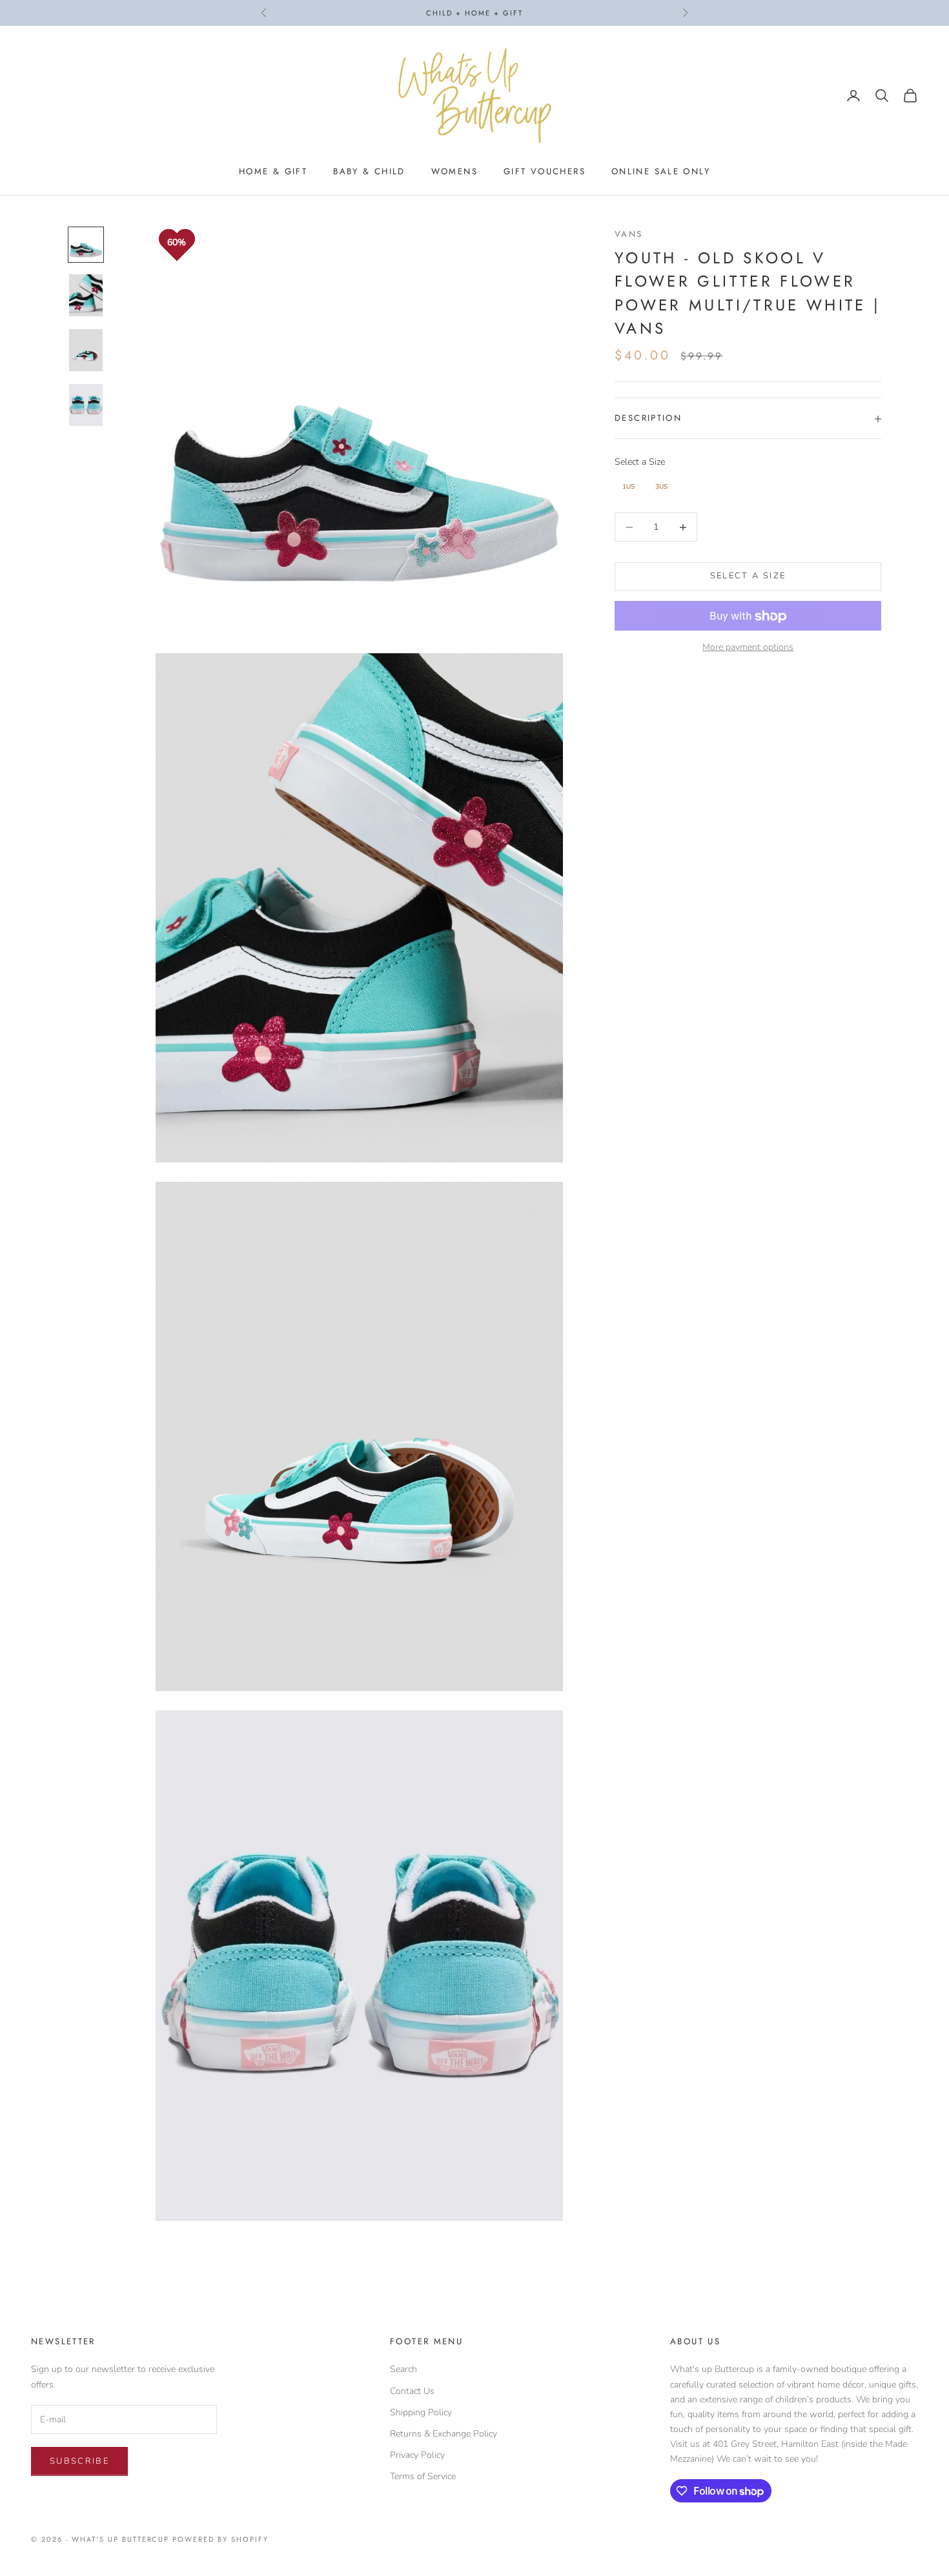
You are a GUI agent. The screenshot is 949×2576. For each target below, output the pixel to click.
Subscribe (79, 2461)
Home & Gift (273, 171)
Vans (629, 234)
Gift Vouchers (545, 171)
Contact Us (412, 2391)
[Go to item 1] (86, 245)
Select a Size (640, 462)
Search (403, 2369)
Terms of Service (423, 2476)
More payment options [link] (748, 647)
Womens (454, 171)
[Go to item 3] (86, 350)
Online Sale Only (661, 171)
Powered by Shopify (220, 2539)
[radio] (627, 487)
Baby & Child (369, 171)
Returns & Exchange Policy (444, 2434)
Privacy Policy (417, 2455)
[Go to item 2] (86, 295)
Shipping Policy (421, 2412)
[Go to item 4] (86, 405)
